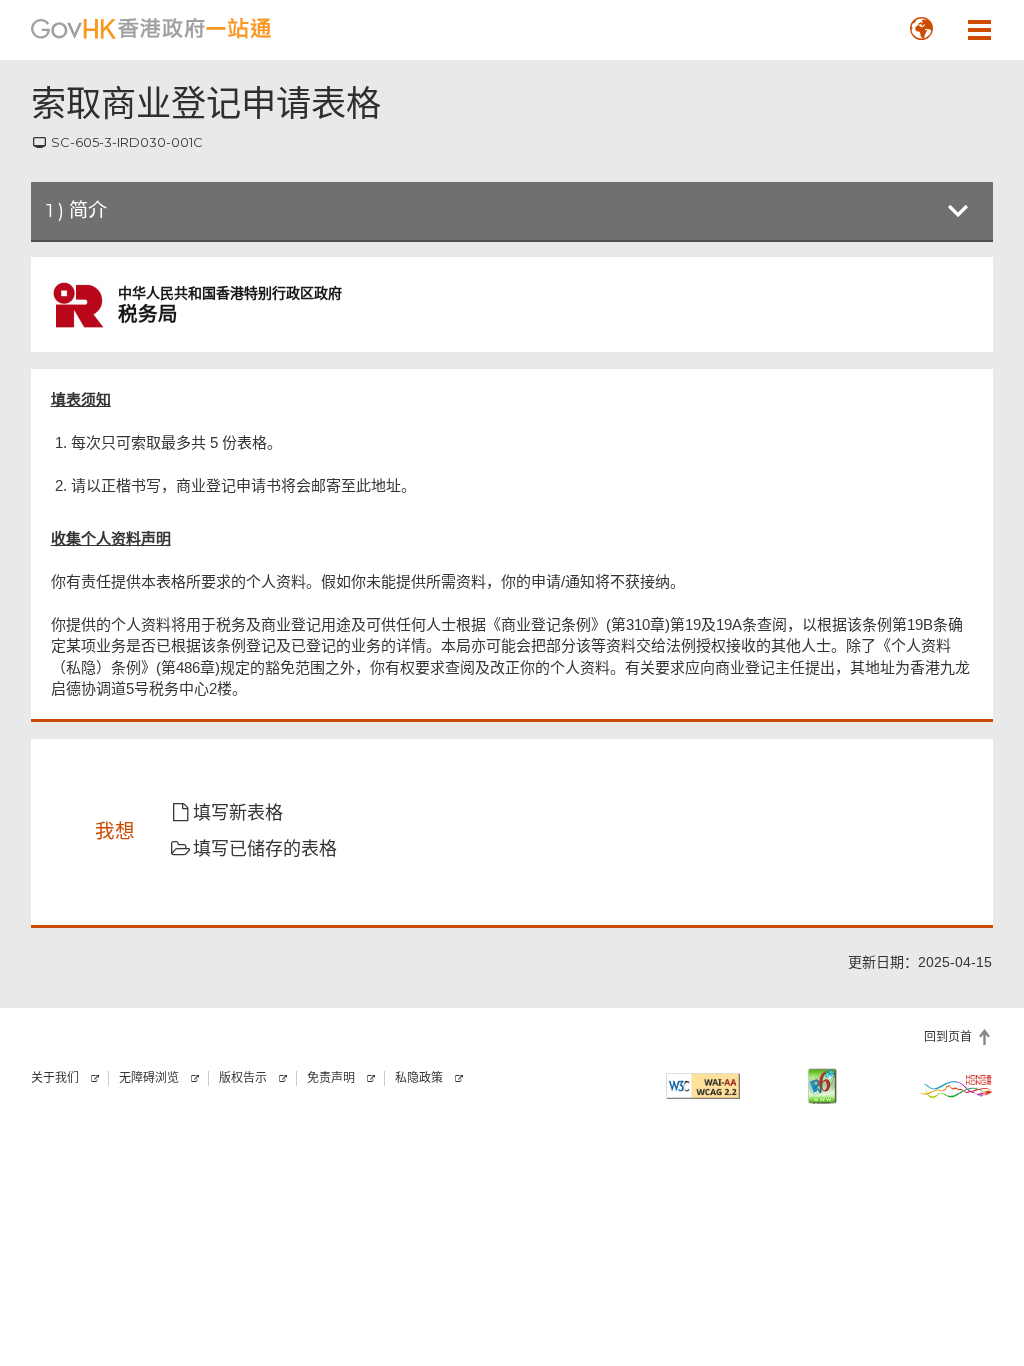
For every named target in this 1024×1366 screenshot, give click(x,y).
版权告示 (243, 1078)
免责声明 (331, 1078)
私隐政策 (419, 1078)
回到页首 (948, 1036)
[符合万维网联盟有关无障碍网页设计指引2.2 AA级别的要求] (703, 1086)
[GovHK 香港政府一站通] (151, 29)
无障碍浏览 (149, 1078)
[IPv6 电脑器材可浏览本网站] (822, 1086)
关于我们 (55, 1078)
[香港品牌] (956, 1086)
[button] (921, 29)
